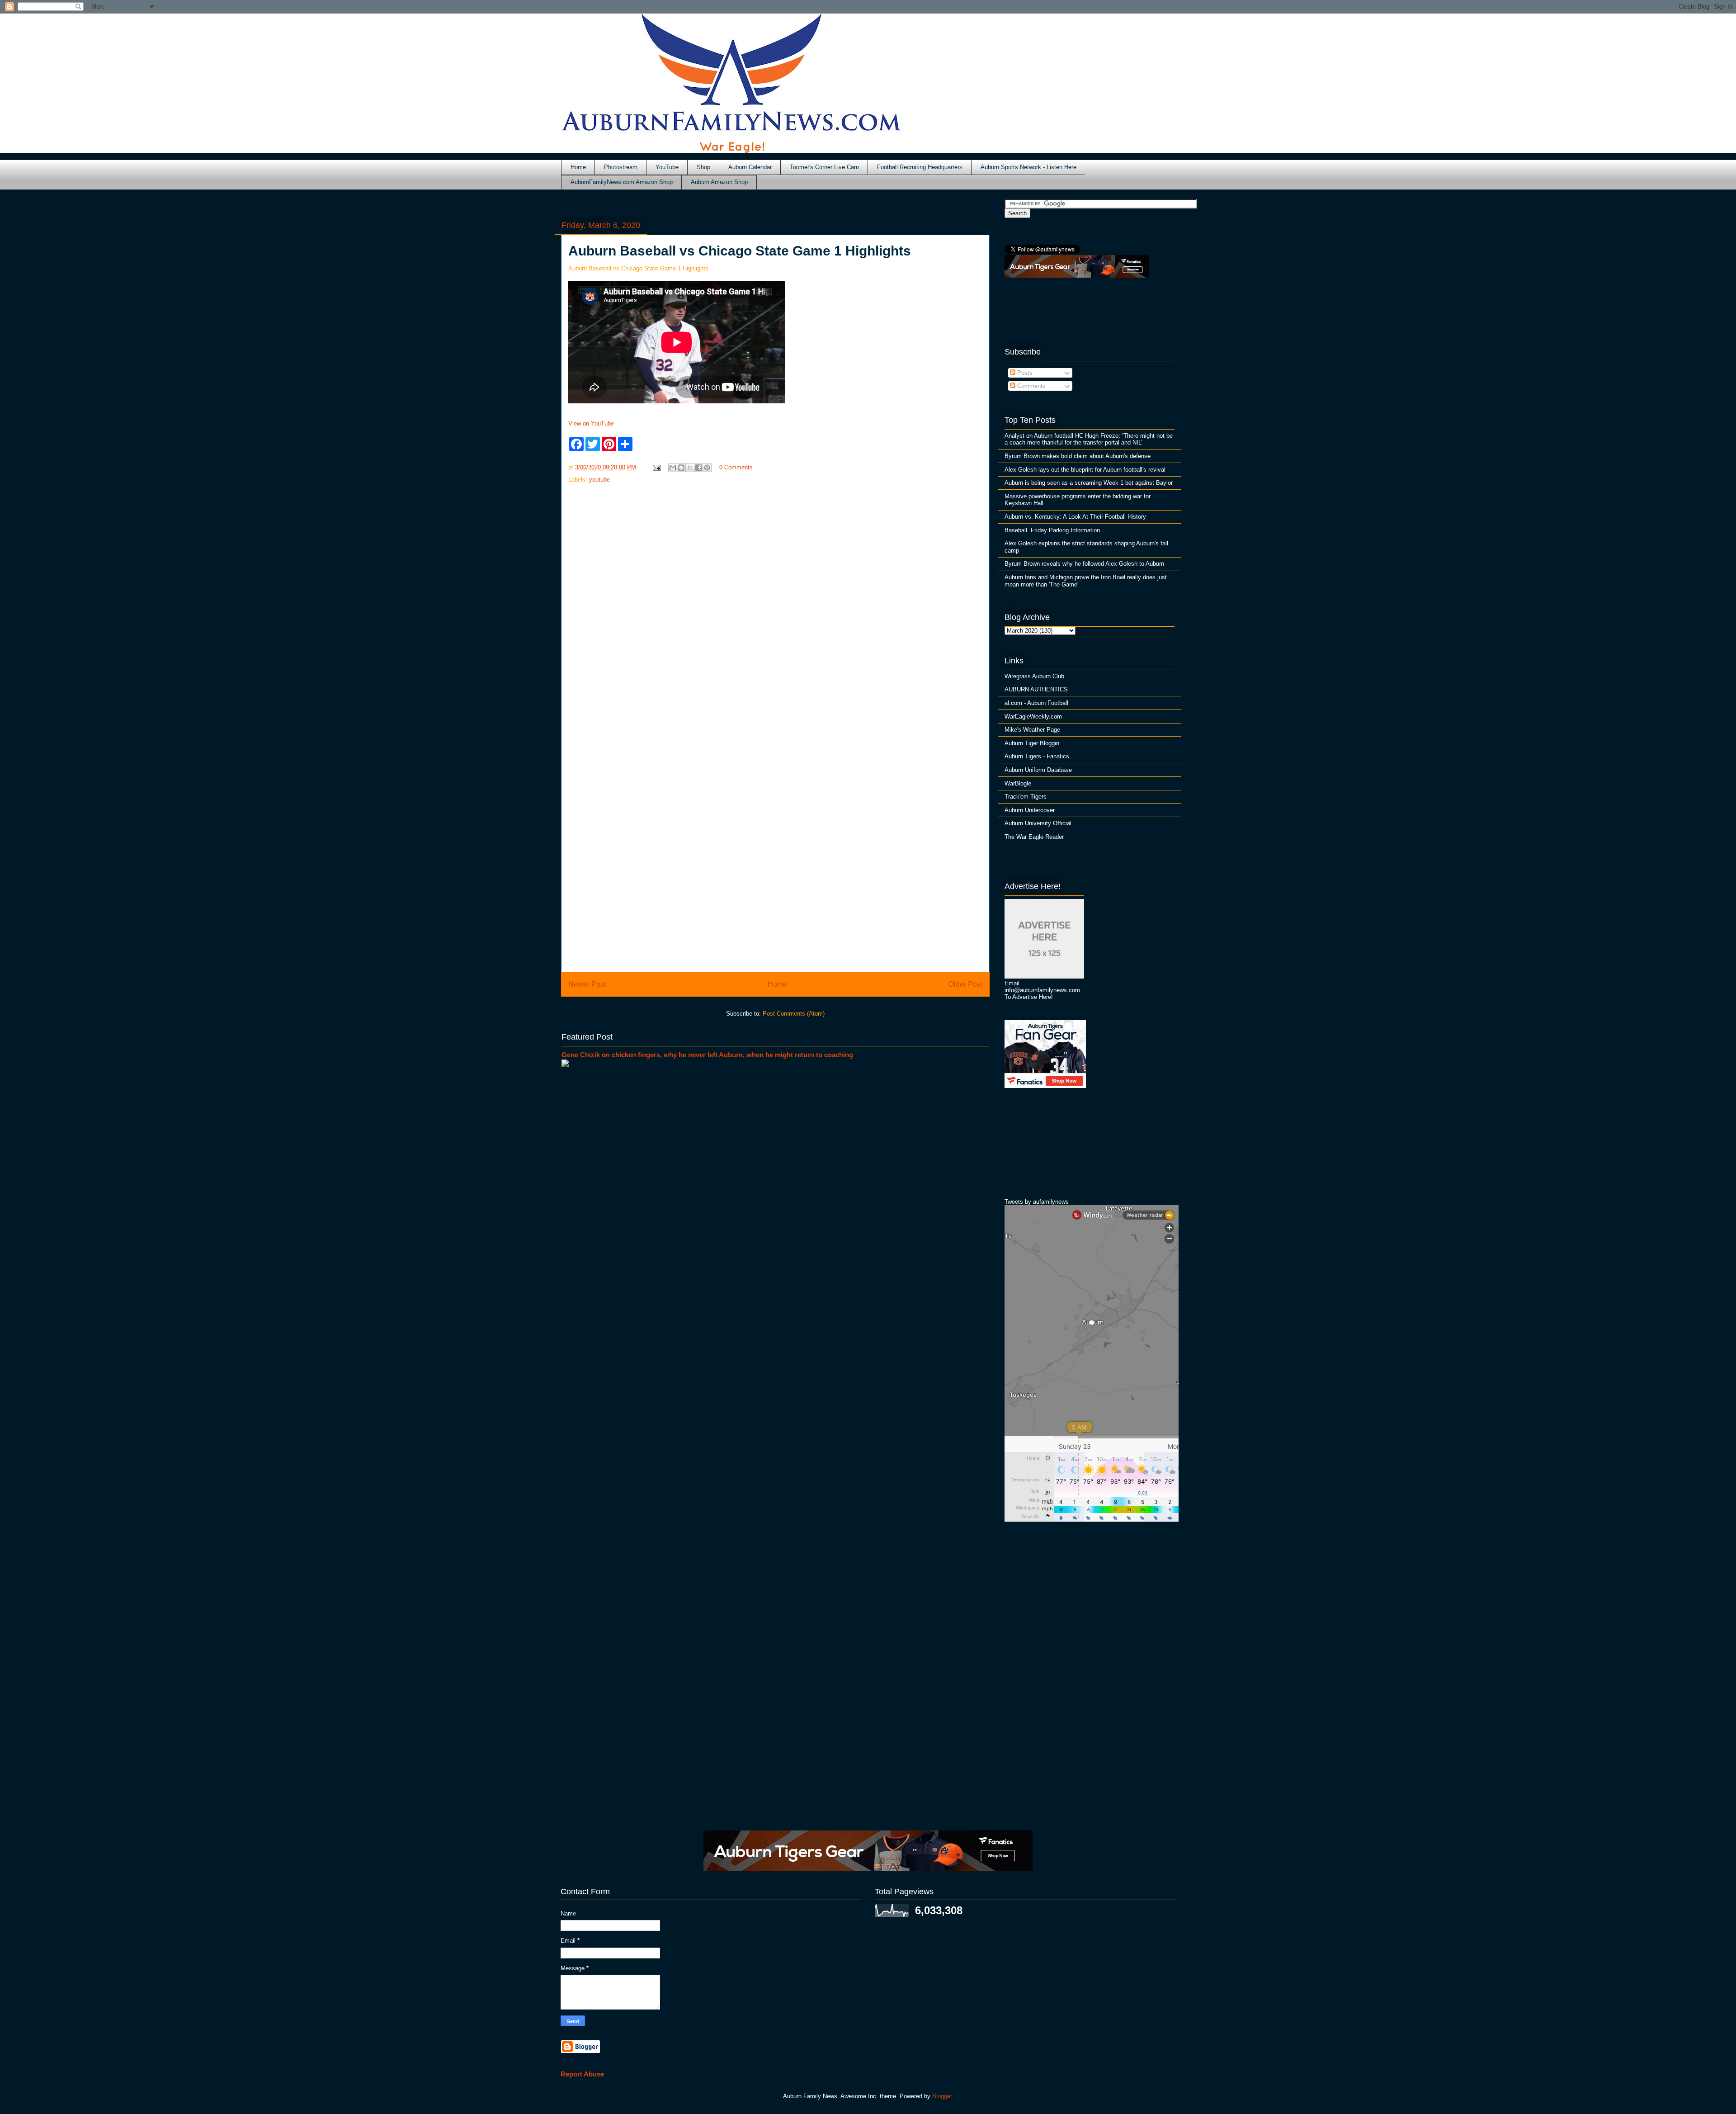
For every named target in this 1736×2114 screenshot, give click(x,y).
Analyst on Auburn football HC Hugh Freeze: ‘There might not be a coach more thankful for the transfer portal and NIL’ (1089, 439)
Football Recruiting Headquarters (920, 167)
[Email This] (673, 468)
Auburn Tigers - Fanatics (1037, 756)
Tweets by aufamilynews (1037, 1202)
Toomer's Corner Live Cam (824, 167)
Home (578, 167)
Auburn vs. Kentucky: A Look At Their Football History (1075, 517)
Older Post (965, 984)
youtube (599, 480)
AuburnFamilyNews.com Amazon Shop (622, 182)
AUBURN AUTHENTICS (1036, 689)
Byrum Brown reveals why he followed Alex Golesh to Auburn (1084, 564)
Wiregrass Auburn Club (1034, 676)
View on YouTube (591, 423)
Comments (1031, 386)
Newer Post (587, 984)
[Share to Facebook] (698, 468)
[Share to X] (690, 468)
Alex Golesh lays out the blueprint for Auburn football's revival (1085, 470)
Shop (703, 167)
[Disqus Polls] (775, 610)
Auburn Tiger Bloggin (1032, 743)
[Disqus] (775, 844)
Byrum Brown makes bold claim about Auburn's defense (1078, 456)
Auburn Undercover (1030, 810)
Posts (1024, 373)
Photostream (621, 167)
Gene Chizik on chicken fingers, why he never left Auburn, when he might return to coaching (707, 1055)
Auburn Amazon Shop (719, 182)
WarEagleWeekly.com (1033, 716)
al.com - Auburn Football (1036, 703)
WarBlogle (1018, 783)
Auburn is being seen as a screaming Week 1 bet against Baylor (1089, 483)
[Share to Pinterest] (707, 468)
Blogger (942, 2096)
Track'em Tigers (1026, 797)
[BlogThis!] (681, 468)
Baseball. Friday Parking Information (1052, 530)
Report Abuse (582, 2074)
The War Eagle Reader (1034, 837)
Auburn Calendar (750, 167)
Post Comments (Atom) (794, 1014)
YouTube (667, 167)
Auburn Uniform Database (1038, 770)
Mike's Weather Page (1032, 730)
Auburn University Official (1038, 823)
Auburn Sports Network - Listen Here (1028, 167)
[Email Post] (656, 467)
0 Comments (736, 467)
